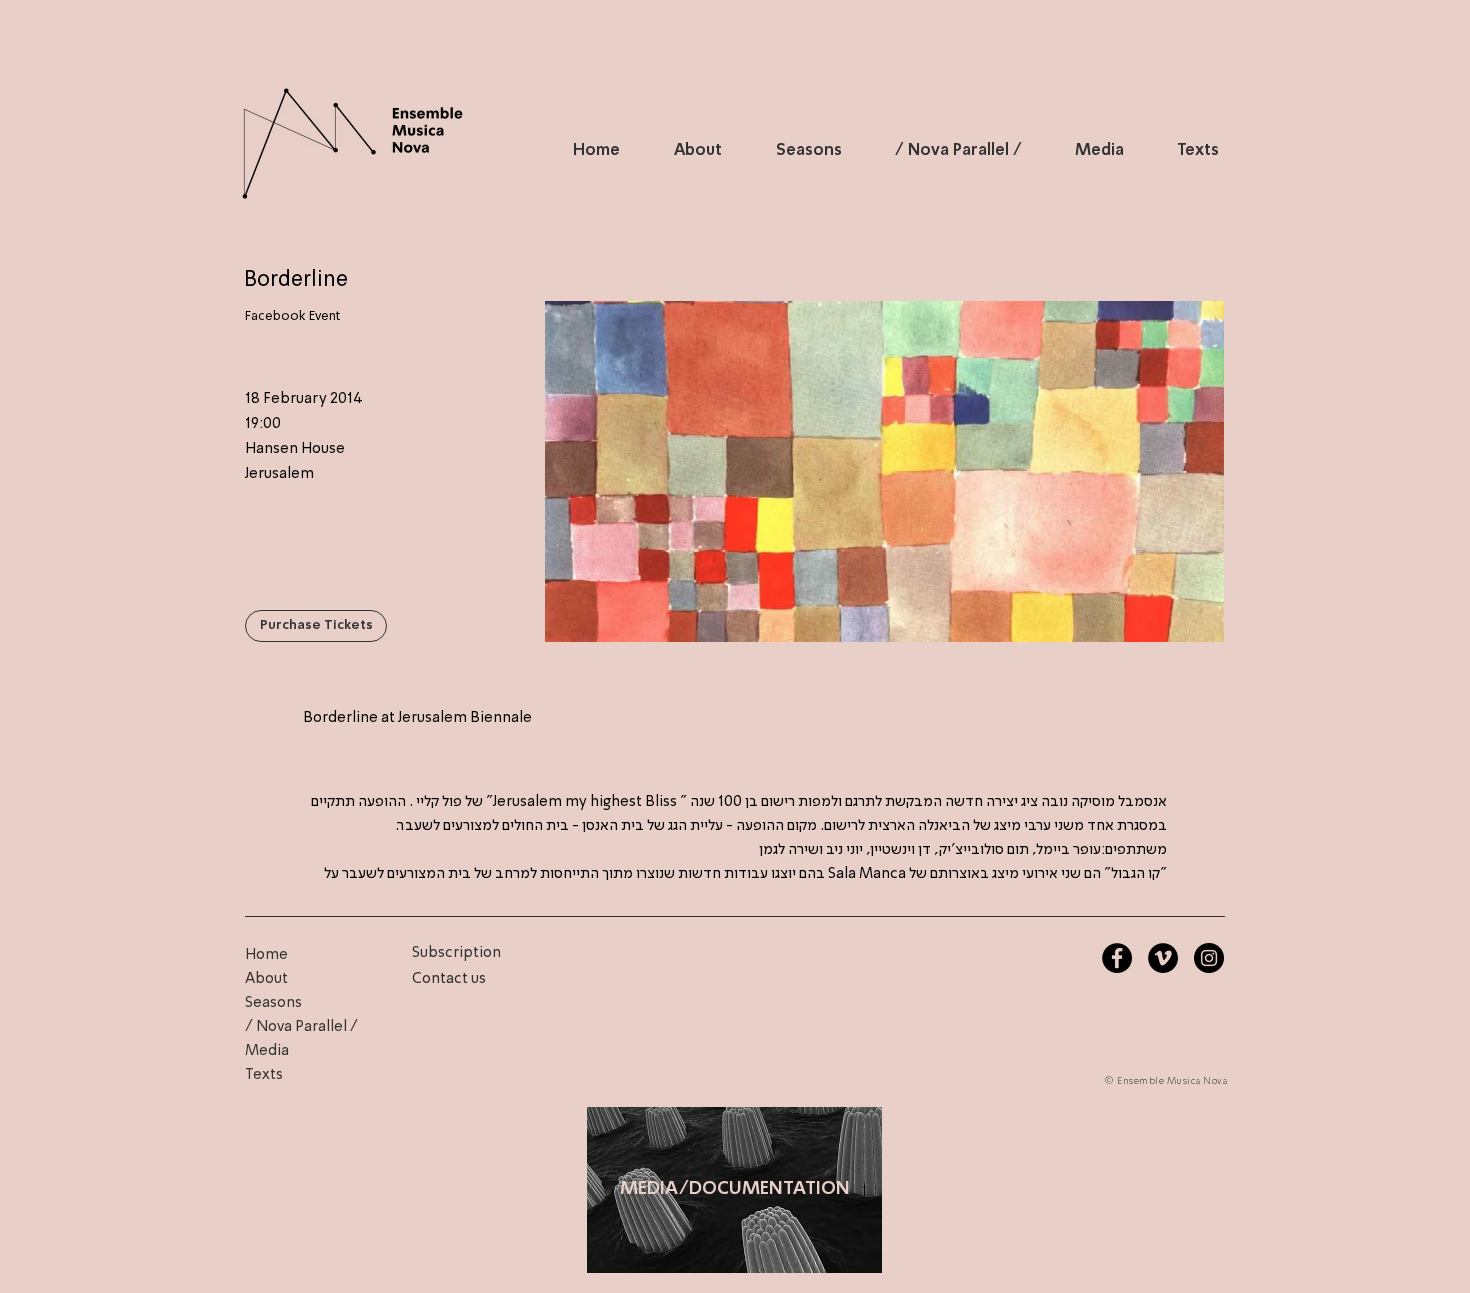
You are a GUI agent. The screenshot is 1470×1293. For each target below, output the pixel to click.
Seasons (273, 1003)
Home (266, 955)
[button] (316, 626)
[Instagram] (1209, 958)
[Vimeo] (1163, 958)
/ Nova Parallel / (301, 1027)
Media (267, 1051)
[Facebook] (1117, 958)
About (266, 979)
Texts (264, 1075)
